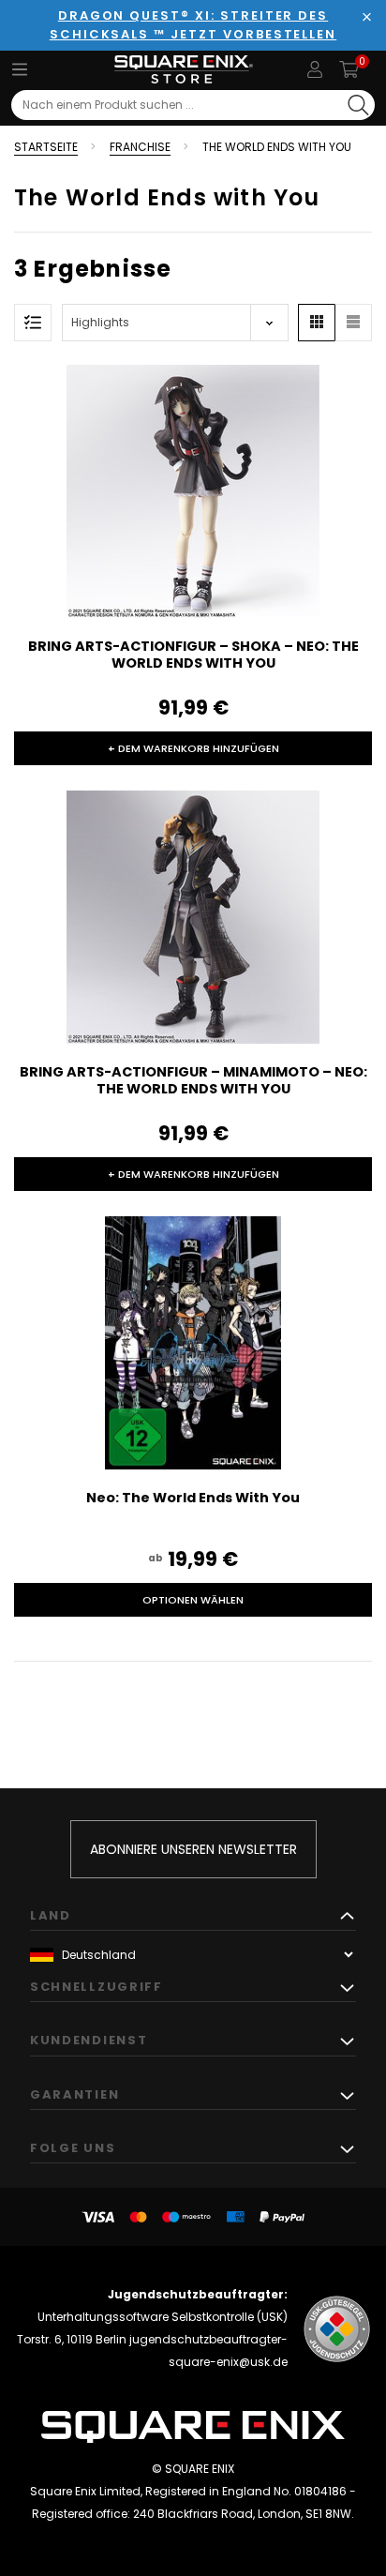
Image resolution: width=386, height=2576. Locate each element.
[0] (349, 69)
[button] (317, 323)
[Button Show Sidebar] (33, 323)
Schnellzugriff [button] (96, 1987)
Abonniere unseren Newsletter (193, 1849)
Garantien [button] (74, 2094)
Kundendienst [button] (89, 2040)
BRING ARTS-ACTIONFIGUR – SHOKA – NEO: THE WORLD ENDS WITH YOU (193, 655)
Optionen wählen (193, 1600)
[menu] (20, 69)
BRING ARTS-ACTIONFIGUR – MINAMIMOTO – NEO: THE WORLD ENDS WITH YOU (193, 1080)
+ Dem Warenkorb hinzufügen (193, 748)
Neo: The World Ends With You (193, 1498)
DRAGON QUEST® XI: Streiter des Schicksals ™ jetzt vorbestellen (193, 25)
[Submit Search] (358, 105)
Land (51, 1915)
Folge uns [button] (73, 2148)
